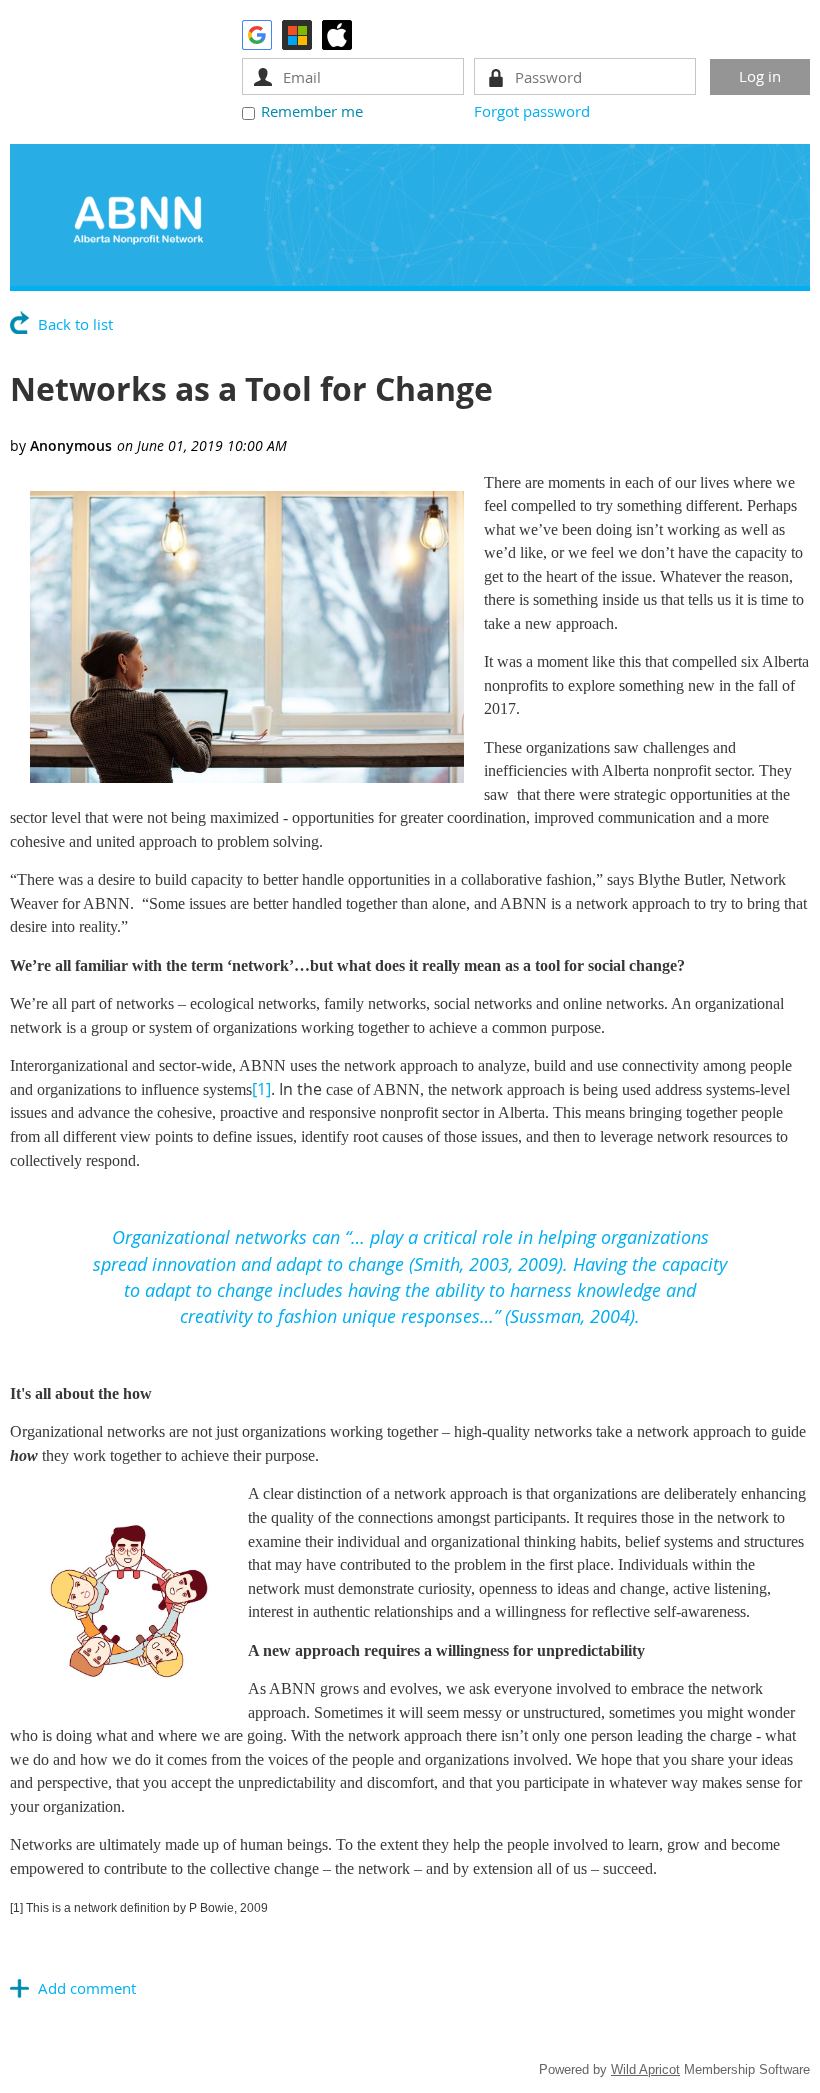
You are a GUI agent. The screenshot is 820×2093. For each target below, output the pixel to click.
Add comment (87, 1988)
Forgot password (532, 111)
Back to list (75, 324)
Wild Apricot (645, 2069)
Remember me (312, 111)
